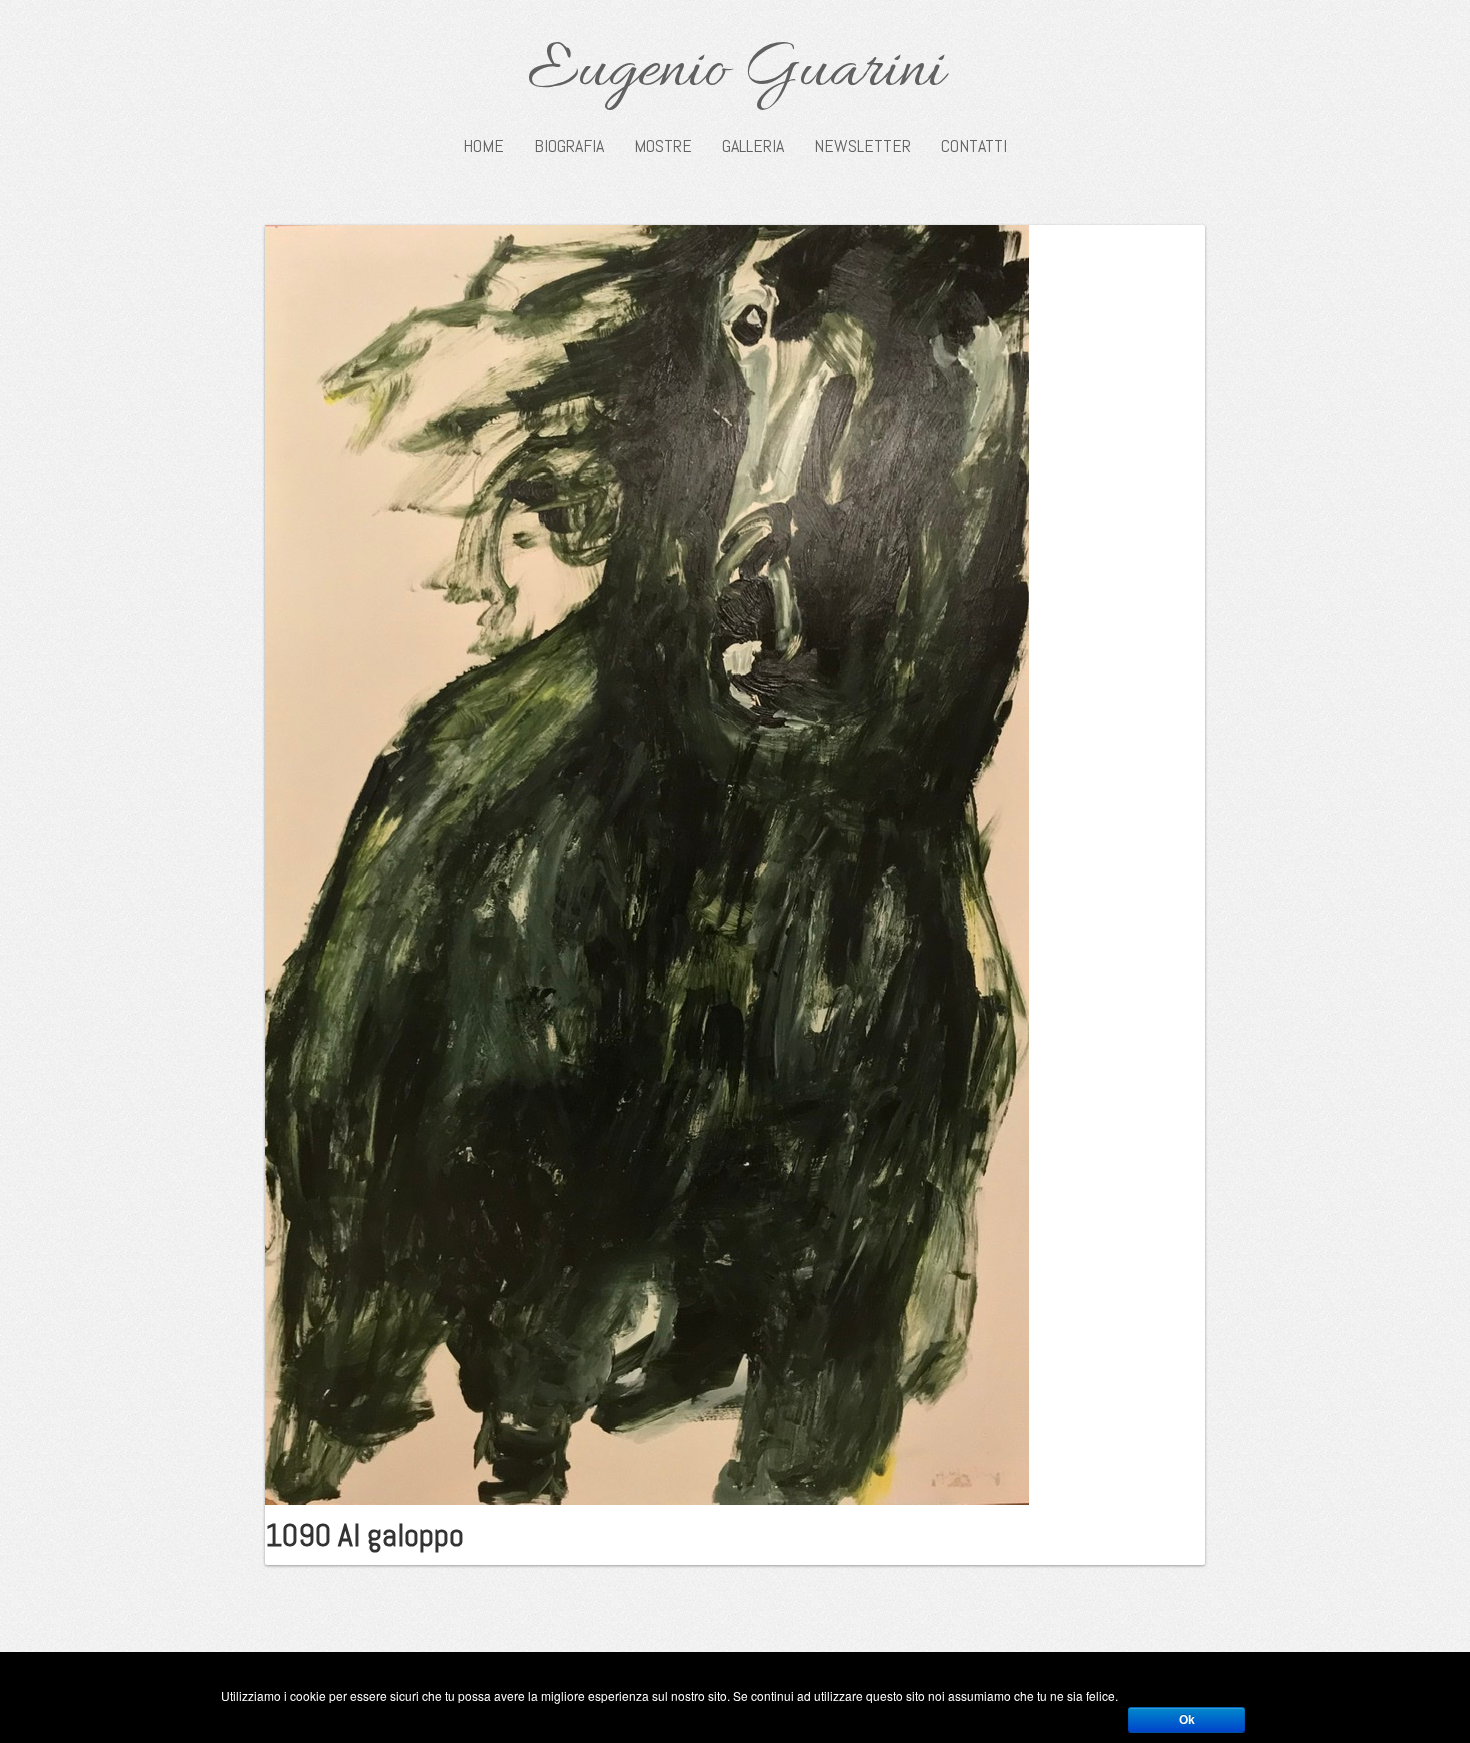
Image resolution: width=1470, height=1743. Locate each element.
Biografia (569, 146)
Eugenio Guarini (735, 72)
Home (483, 146)
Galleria (753, 146)
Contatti (974, 146)
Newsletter (862, 146)
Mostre (663, 146)
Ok (1187, 1720)
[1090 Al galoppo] (647, 863)
